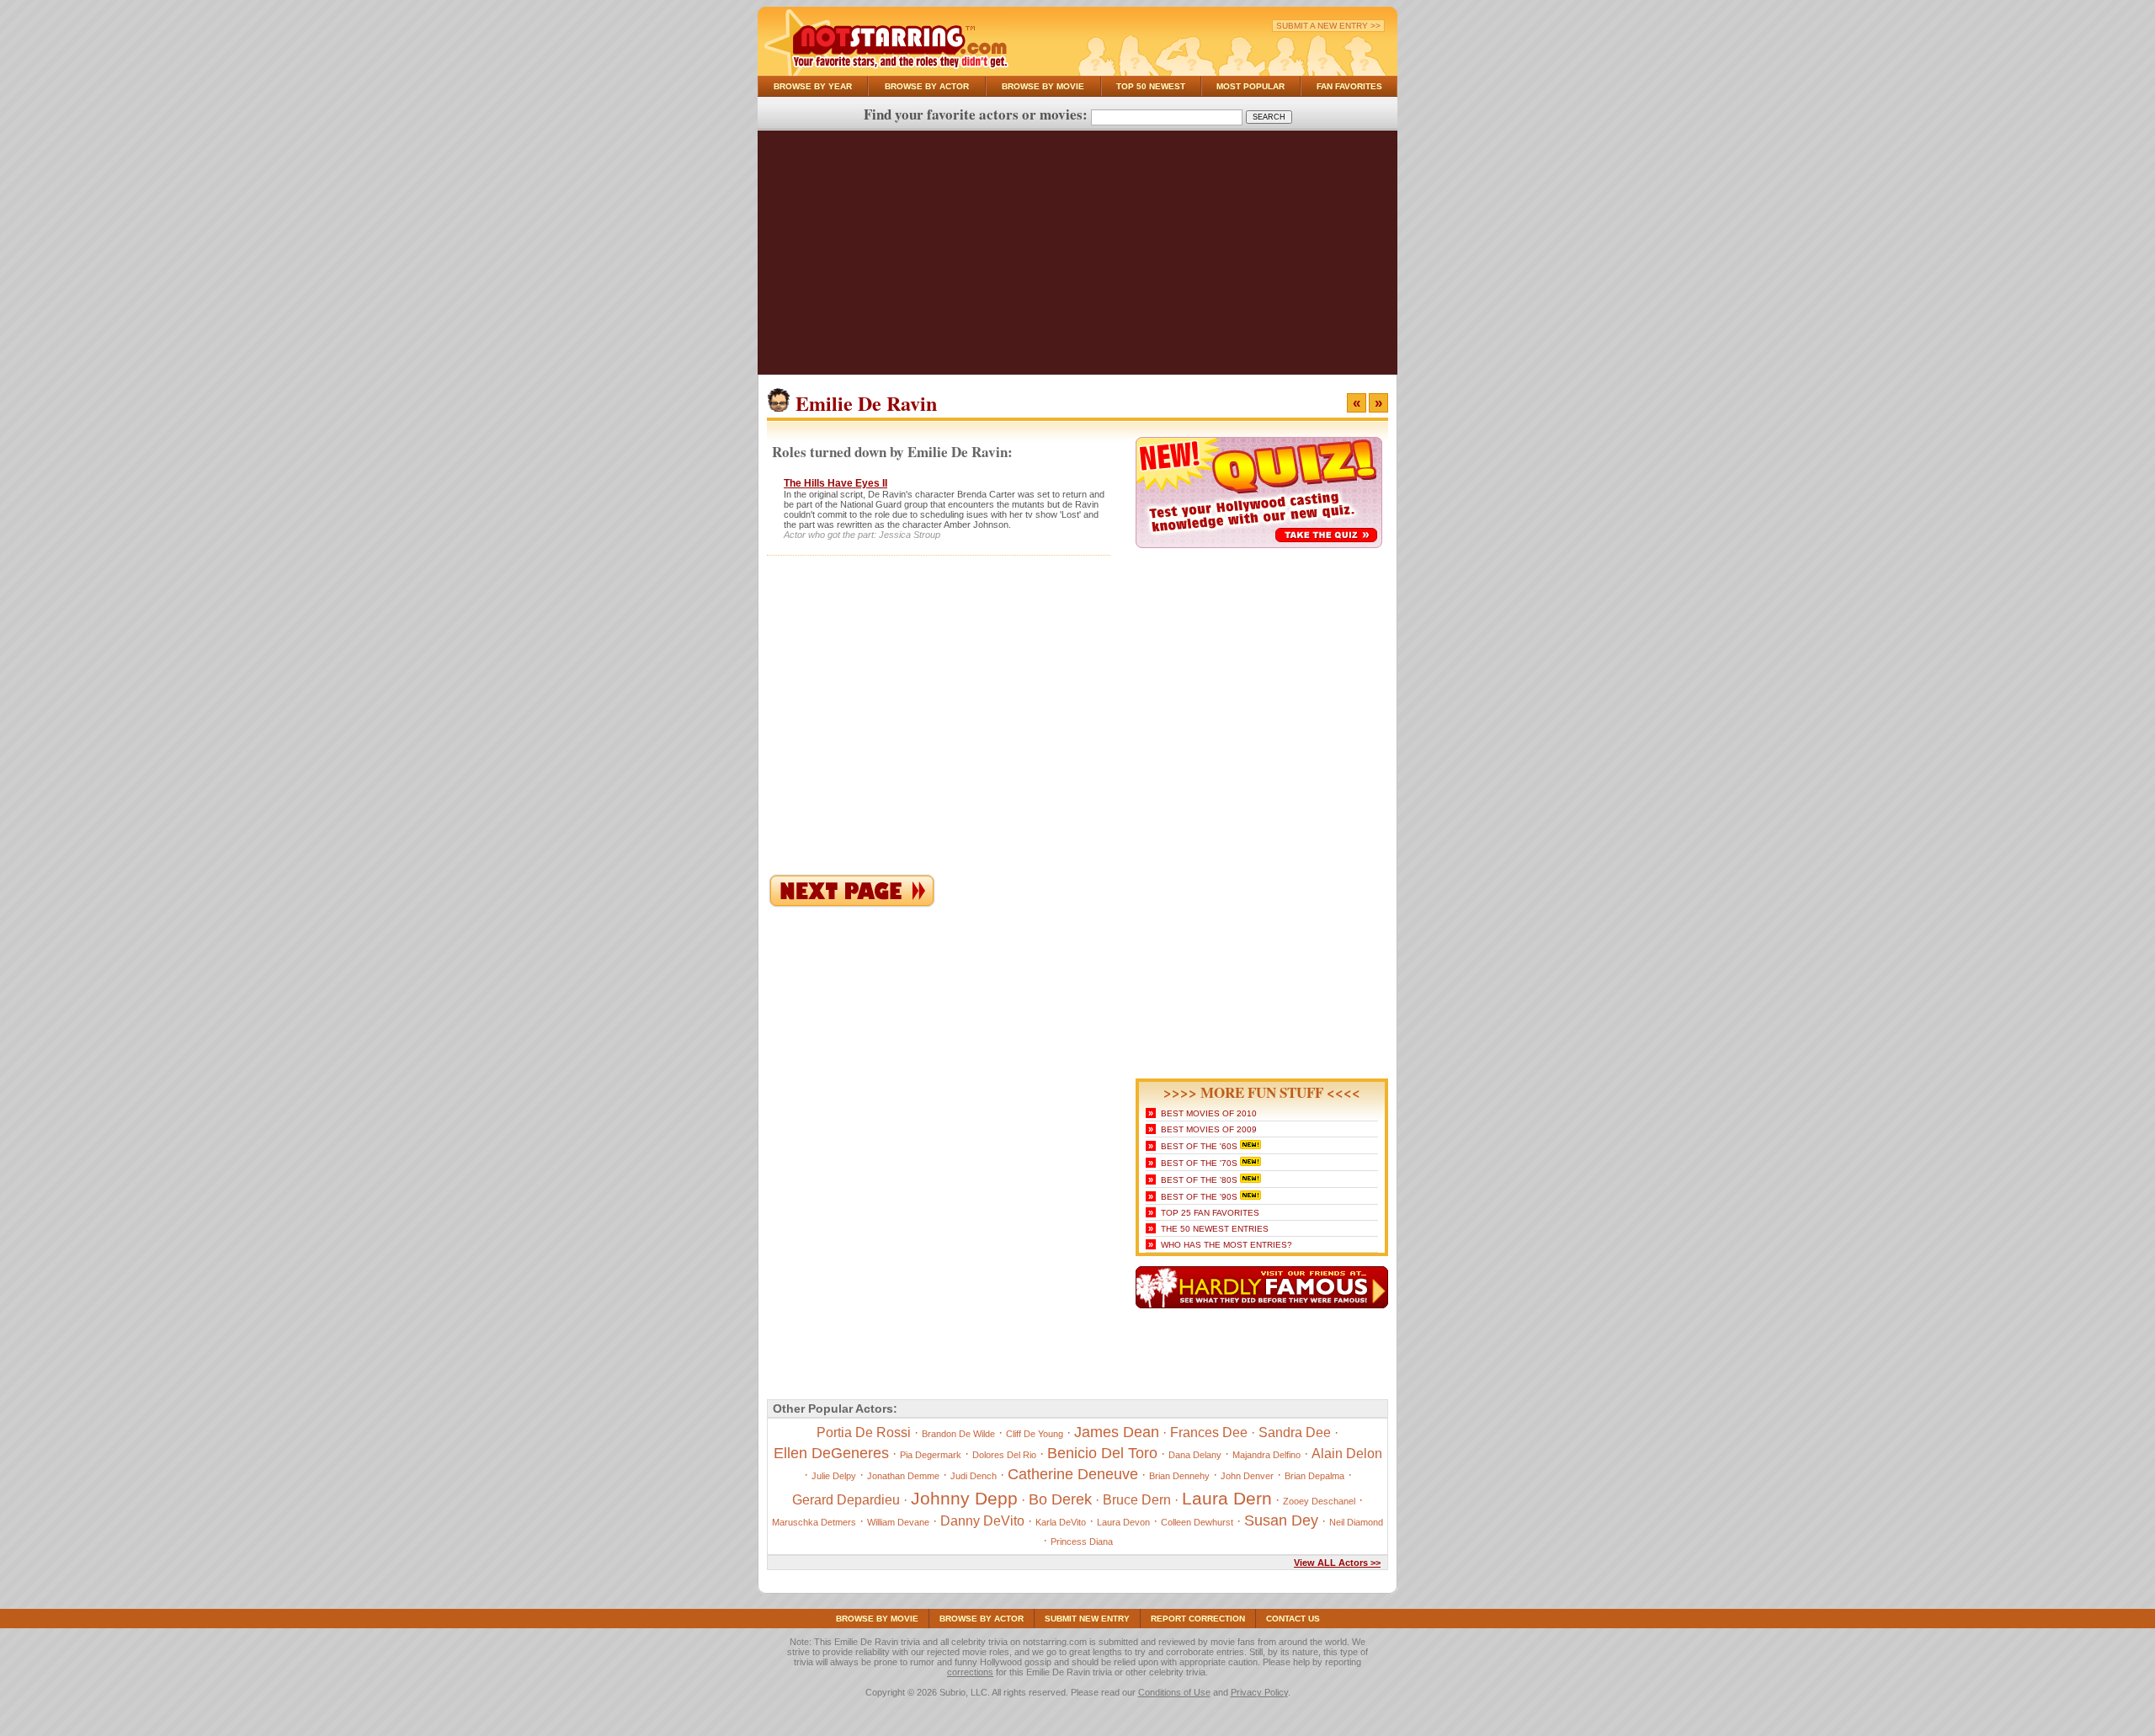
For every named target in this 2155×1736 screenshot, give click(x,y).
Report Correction (1198, 1619)
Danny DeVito (982, 1521)
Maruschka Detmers (814, 1522)
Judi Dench (974, 1476)
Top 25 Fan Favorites (1210, 1213)
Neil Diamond (1356, 1522)
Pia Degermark (931, 1455)
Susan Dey (1281, 1520)
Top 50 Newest (1151, 86)
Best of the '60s (1199, 1146)
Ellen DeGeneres (831, 1453)
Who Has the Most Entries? (1226, 1245)
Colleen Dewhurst (1197, 1522)
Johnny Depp (964, 1498)
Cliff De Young (1035, 1434)
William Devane (898, 1522)
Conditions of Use (1174, 1692)
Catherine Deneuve (1073, 1474)
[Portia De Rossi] (852, 904)
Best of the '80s (1199, 1180)
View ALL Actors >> (1337, 1563)
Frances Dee (1209, 1432)
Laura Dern (1227, 1498)
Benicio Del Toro (1102, 1453)
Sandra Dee (1295, 1432)
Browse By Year (813, 86)
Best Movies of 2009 (1209, 1129)
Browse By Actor (927, 86)
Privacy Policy (1259, 1692)
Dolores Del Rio (1004, 1455)
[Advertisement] (1077, 257)
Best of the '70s (1199, 1163)
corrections (970, 1672)
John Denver (1247, 1476)
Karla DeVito (1061, 1522)
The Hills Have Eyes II (835, 483)
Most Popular (1250, 86)
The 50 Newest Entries (1215, 1229)
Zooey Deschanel (1319, 1501)
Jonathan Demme (903, 1476)
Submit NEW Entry (1087, 1619)
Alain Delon (1347, 1454)
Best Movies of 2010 (1209, 1113)
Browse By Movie (1043, 86)
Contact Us (1293, 1619)
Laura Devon (1123, 1522)
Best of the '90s (1199, 1197)
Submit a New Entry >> (1328, 26)
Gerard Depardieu (846, 1500)
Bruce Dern (1137, 1500)
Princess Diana (1082, 1542)
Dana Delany (1195, 1455)
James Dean (1117, 1432)
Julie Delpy (834, 1476)
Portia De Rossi (864, 1432)
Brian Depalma (1314, 1476)
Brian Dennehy (1179, 1476)
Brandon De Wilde (958, 1434)
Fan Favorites (1349, 86)
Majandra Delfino (1266, 1455)
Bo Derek (1060, 1499)
